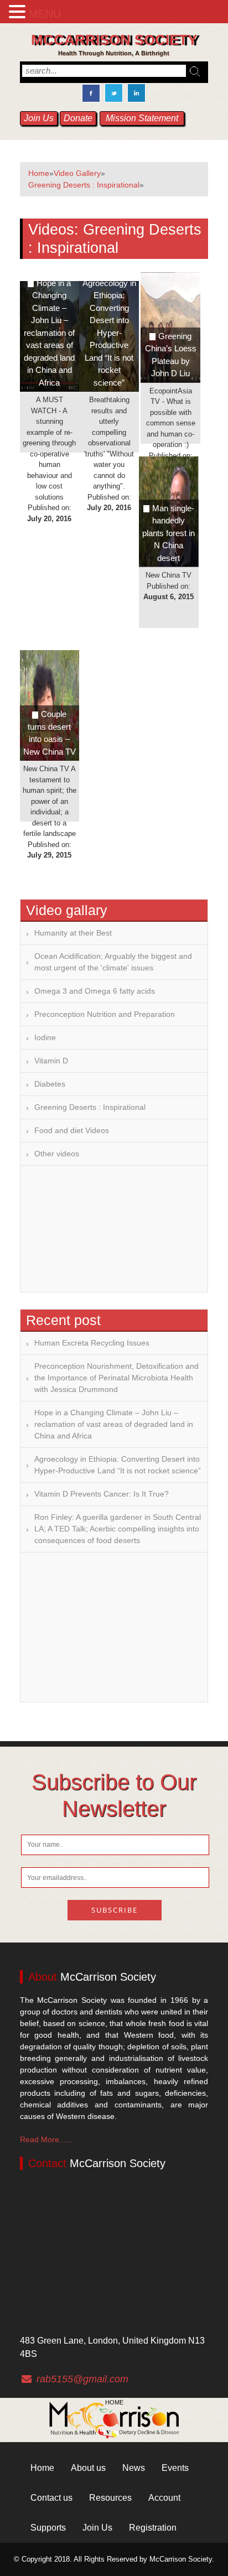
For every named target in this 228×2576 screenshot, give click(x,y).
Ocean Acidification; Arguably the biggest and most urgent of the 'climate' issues (113, 962)
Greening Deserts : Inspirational (84, 185)
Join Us (39, 118)
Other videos (57, 1154)
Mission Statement (142, 118)
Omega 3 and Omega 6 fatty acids (95, 991)
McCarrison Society (114, 40)
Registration (153, 2528)
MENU (45, 14)
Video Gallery (77, 173)
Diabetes (50, 1084)
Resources (110, 2498)
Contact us (51, 2498)
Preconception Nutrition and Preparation (105, 1014)
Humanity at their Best (73, 933)
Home (39, 173)
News (134, 2468)
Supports (48, 2528)
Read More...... (46, 2139)
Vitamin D (51, 1061)
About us (88, 2468)
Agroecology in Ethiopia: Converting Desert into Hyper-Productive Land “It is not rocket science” (118, 1465)
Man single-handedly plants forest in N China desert (169, 533)
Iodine (45, 1037)
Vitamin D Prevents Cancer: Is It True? (102, 1494)
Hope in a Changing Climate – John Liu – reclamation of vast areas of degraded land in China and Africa (49, 333)
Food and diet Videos (72, 1130)
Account (164, 2498)
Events (175, 2468)
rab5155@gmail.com (82, 2379)
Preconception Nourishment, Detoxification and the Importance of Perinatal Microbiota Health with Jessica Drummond (116, 1378)
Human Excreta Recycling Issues (92, 1343)
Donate (78, 118)
